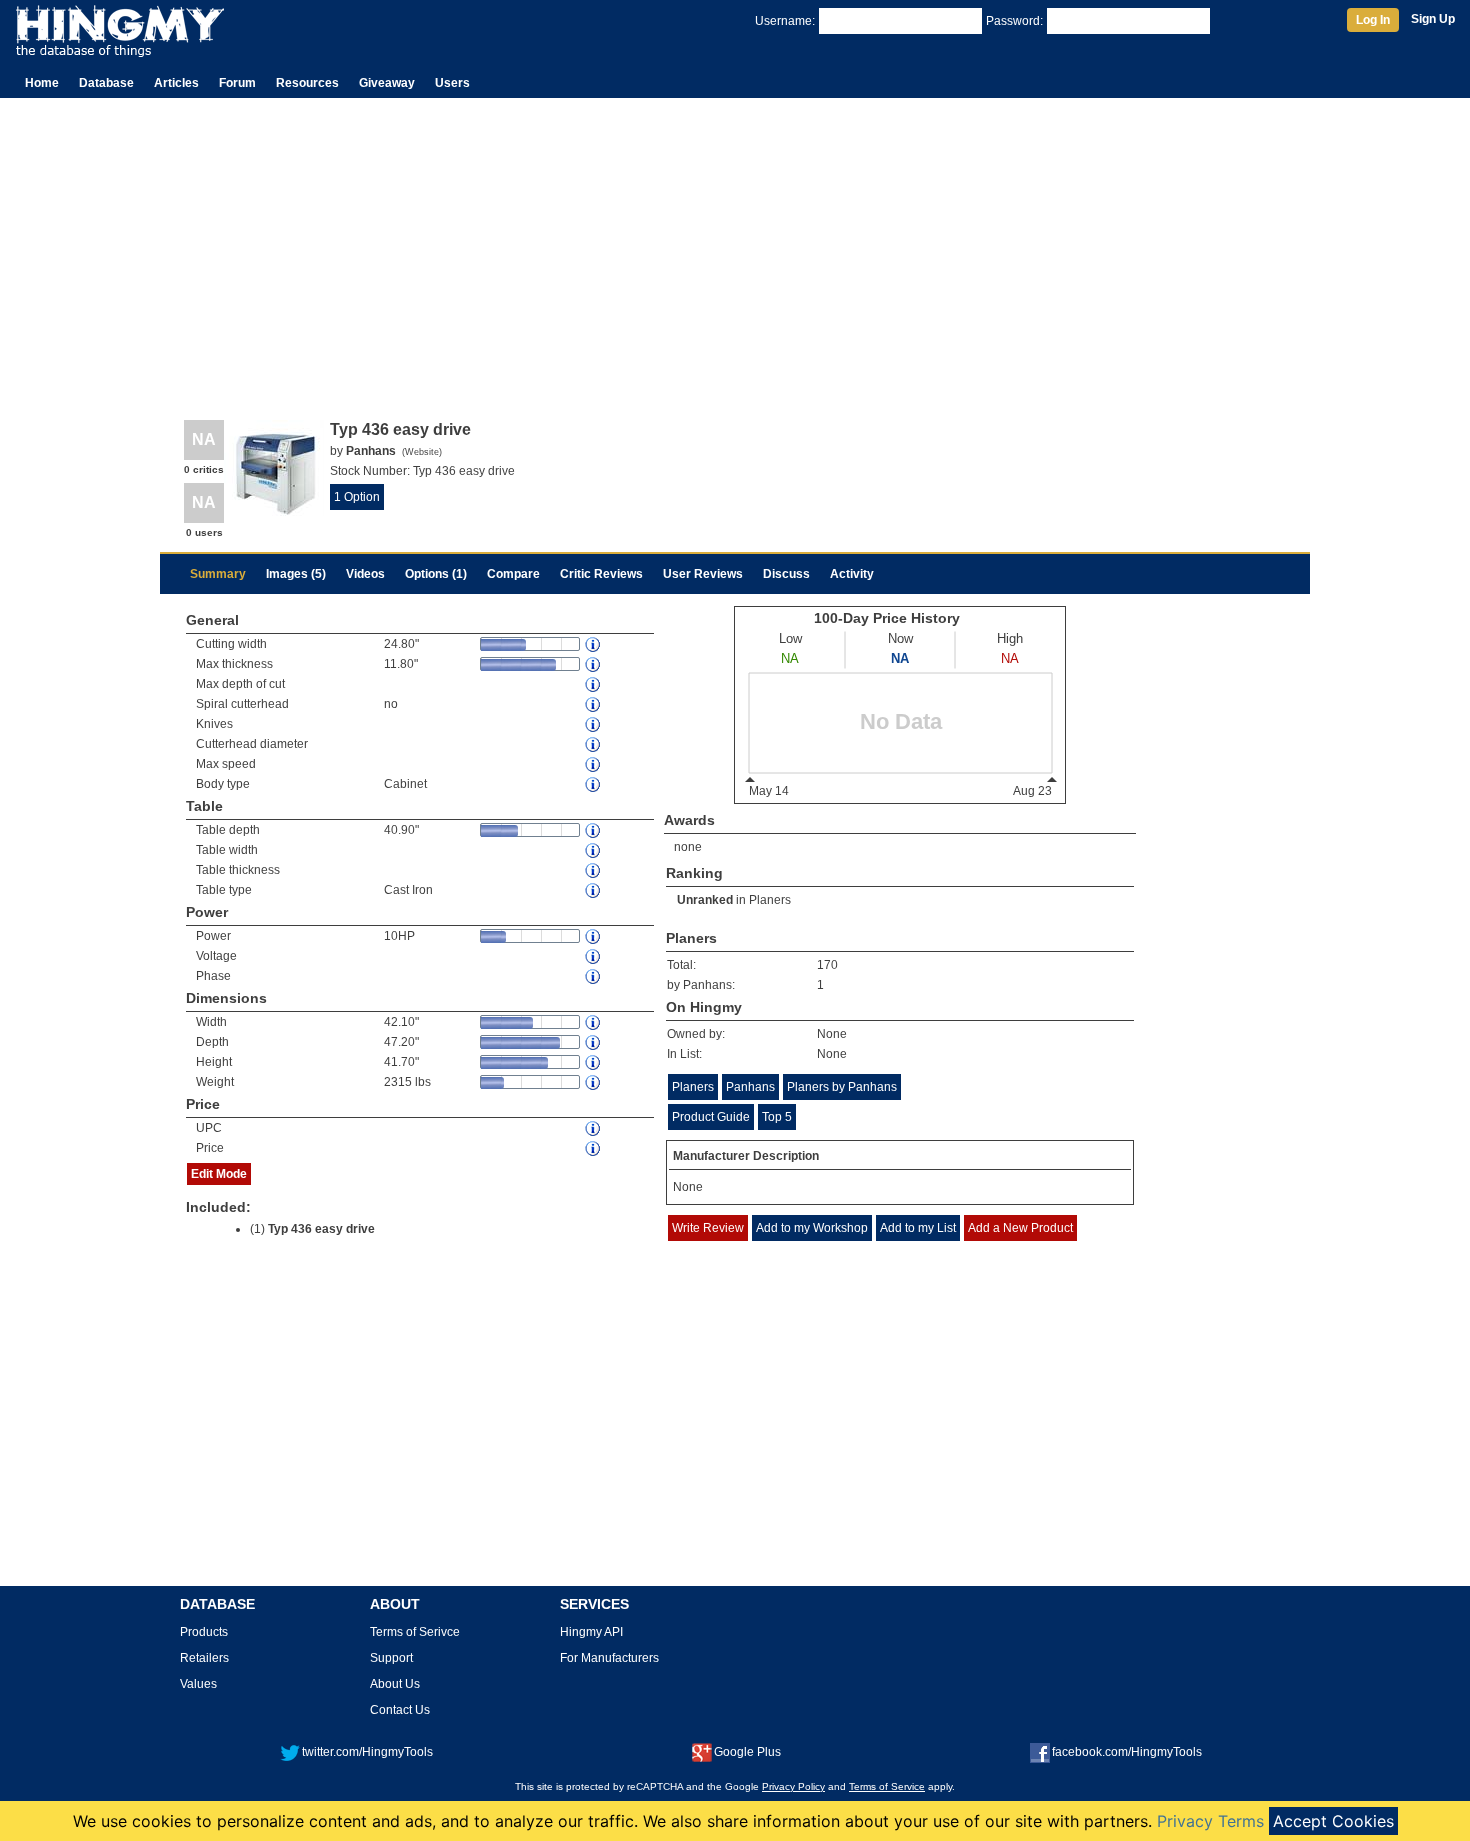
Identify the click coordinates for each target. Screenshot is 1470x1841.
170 (827, 965)
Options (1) (436, 574)
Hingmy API (591, 1632)
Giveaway (387, 83)
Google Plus (747, 1752)
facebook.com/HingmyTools (1127, 1752)
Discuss (786, 574)
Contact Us (400, 1710)
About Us (395, 1684)
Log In (1373, 20)
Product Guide (711, 1117)
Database (106, 83)
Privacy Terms (1210, 1821)
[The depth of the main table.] (594, 830)
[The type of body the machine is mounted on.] (594, 784)
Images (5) (296, 574)
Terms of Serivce (415, 1632)
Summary (218, 574)
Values (198, 1684)
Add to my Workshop (812, 1228)
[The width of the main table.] (594, 850)
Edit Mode (219, 1174)
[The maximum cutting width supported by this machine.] (594, 644)
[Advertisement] (735, 248)
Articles (176, 83)
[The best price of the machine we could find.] (594, 1148)
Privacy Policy (793, 1786)
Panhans (750, 1087)
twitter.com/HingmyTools (367, 1752)
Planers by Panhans (842, 1087)
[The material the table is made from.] (594, 890)
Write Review (708, 1228)
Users (452, 83)
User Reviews (703, 574)
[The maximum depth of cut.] (594, 684)
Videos (365, 574)
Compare (513, 574)
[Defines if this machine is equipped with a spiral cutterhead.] (594, 704)
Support (391, 1658)
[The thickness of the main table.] (594, 870)
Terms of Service (887, 1786)
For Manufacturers (609, 1658)
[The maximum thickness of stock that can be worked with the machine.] (594, 664)
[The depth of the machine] (594, 1042)
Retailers (204, 1658)
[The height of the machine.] (594, 1062)
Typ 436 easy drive (321, 1229)
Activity (852, 574)
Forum (237, 83)
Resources (307, 83)
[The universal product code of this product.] (594, 1128)
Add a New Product (1020, 1228)
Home (42, 83)
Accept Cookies (1333, 1821)
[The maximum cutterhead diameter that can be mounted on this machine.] (594, 744)
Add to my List (918, 1228)
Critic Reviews (601, 574)
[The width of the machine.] (594, 1022)
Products (204, 1632)
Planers (770, 900)
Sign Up (1433, 19)
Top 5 (777, 1117)
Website (422, 452)
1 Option (357, 497)
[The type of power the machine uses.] (594, 976)
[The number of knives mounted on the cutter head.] (594, 724)
